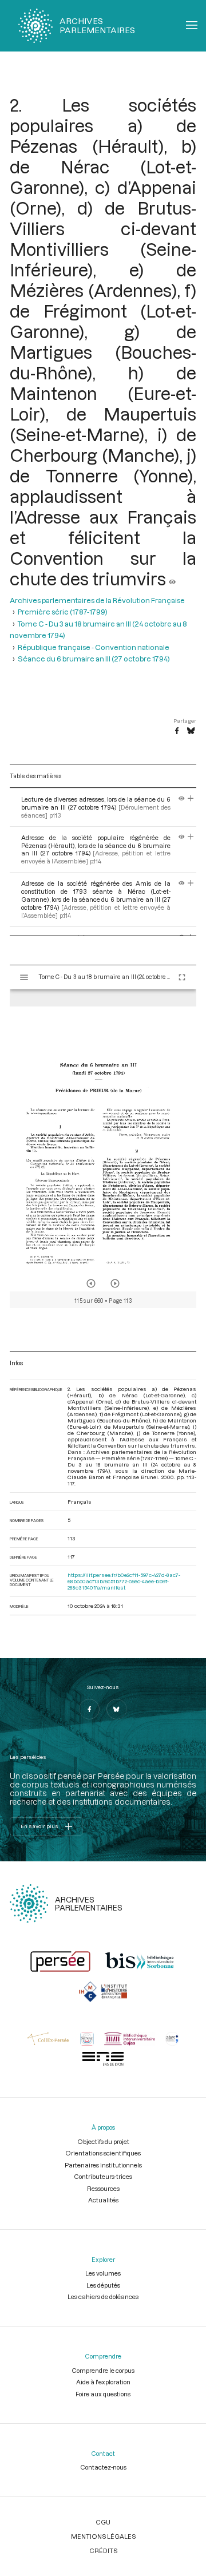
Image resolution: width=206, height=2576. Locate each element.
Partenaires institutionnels (103, 2165)
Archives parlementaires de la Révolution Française (97, 600)
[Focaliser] (191, 799)
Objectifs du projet (103, 2141)
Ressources (103, 2188)
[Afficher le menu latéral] (24, 977)
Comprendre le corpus (103, 2370)
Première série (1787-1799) (63, 612)
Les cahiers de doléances (103, 2296)
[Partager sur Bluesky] (191, 731)
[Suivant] (115, 1283)
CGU (103, 2522)
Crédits (103, 2551)
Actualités (103, 2200)
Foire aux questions (103, 2394)
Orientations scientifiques (103, 2153)
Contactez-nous (103, 2467)
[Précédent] (91, 1283)
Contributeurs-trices (103, 2176)
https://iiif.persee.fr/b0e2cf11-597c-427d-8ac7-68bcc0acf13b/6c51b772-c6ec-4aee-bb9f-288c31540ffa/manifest (124, 1581)
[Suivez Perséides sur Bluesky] (117, 1709)
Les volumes (103, 2273)
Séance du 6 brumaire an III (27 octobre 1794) (94, 659)
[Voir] (172, 578)
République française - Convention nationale (94, 647)
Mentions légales (103, 2536)
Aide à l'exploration (103, 2382)
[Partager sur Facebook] (177, 731)
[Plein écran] (182, 977)
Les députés (103, 2285)
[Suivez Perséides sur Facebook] (89, 1709)
